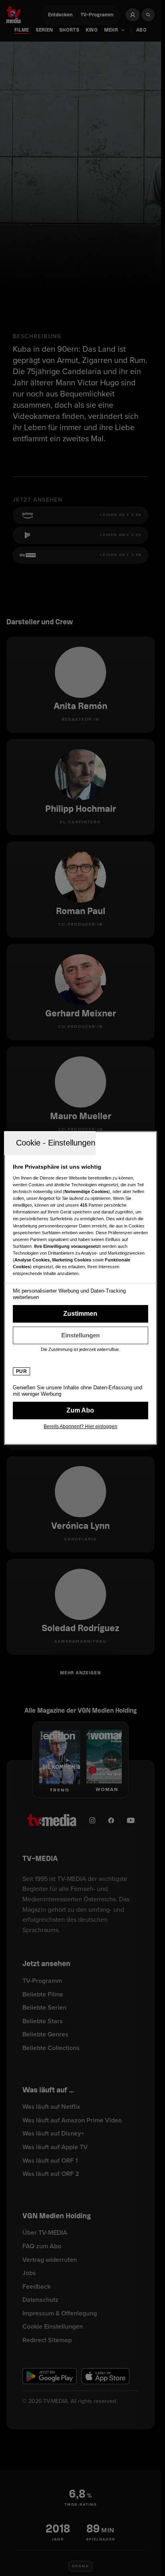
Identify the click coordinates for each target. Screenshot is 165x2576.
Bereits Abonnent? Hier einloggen (80, 1426)
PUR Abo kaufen (80, 1411)
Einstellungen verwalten (80, 1335)
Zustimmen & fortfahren (80, 1314)
